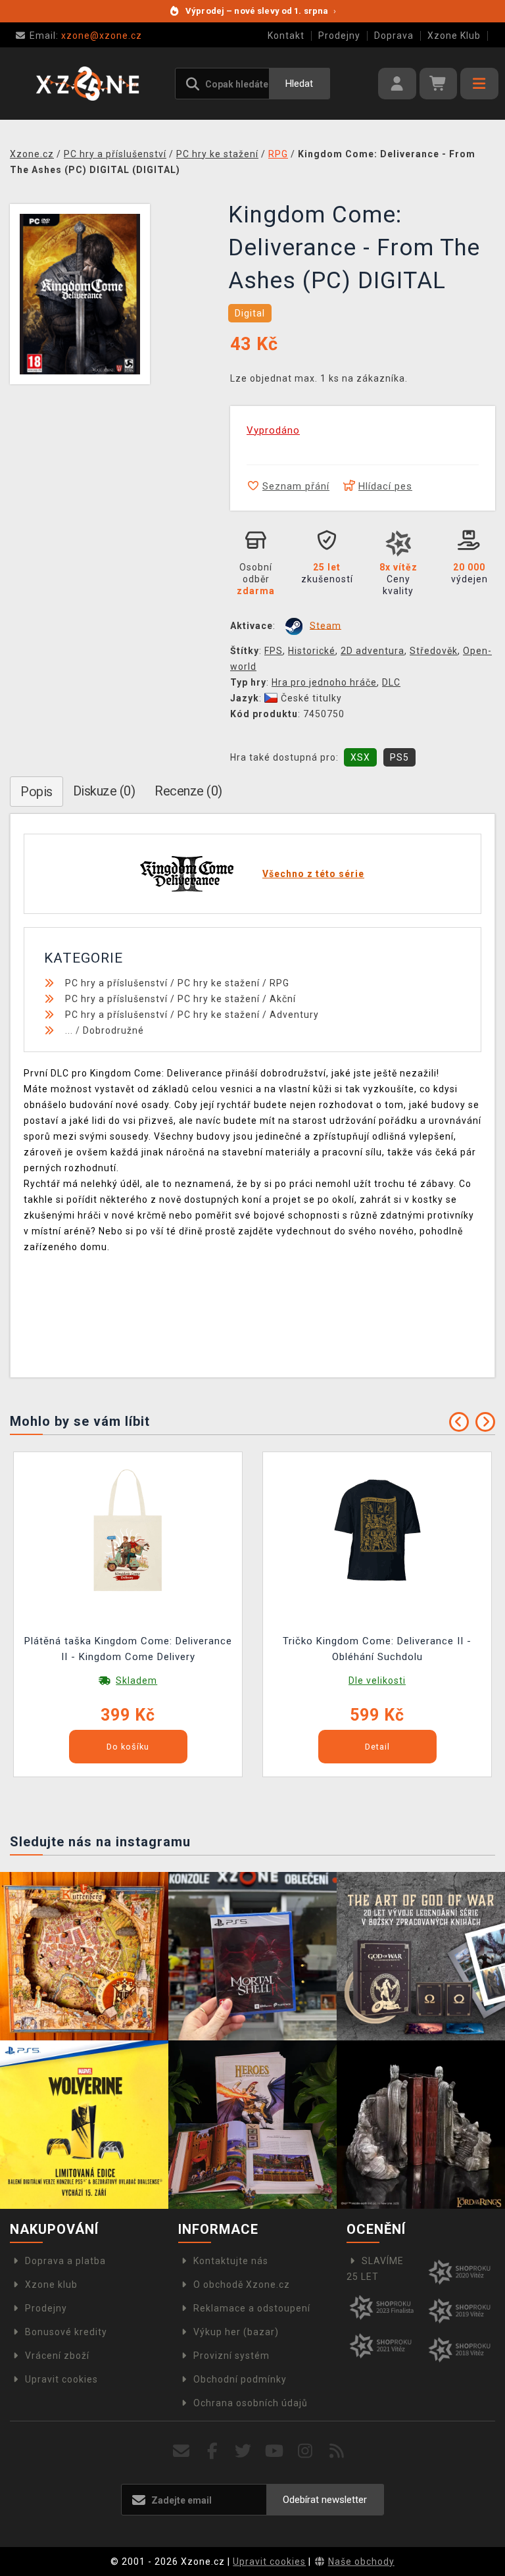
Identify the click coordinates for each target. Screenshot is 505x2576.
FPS (274, 651)
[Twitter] (244, 2451)
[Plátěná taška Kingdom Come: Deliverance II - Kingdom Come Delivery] (128, 1530)
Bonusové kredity (66, 2332)
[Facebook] (213, 2451)
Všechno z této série (313, 874)
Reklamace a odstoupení (252, 2308)
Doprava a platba (65, 2261)
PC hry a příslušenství (116, 983)
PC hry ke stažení (219, 983)
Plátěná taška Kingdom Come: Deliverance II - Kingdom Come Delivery (128, 1649)
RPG (279, 983)
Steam (325, 625)
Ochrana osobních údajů (251, 2403)
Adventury (294, 1015)
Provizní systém (231, 2356)
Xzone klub (51, 2285)
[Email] (181, 2451)
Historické (312, 651)
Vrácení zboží (57, 2356)
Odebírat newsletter (325, 2500)
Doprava (394, 36)
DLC (391, 682)
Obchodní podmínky (240, 2379)
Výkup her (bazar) (236, 2332)
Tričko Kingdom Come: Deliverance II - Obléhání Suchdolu (377, 1649)
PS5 (399, 757)
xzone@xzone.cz (86, 36)
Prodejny (339, 36)
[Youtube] (275, 2451)
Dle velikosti (377, 1680)
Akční (283, 999)
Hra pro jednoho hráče (324, 682)
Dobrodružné (113, 1030)
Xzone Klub (454, 36)
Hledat (299, 84)
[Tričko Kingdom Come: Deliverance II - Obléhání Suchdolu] (377, 1530)
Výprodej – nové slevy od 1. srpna (261, 11)
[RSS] (337, 2451)
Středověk (434, 651)
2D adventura (373, 651)
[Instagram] (305, 2451)
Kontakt (286, 36)
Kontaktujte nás (231, 2261)
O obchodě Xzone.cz (242, 2285)
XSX (360, 757)
